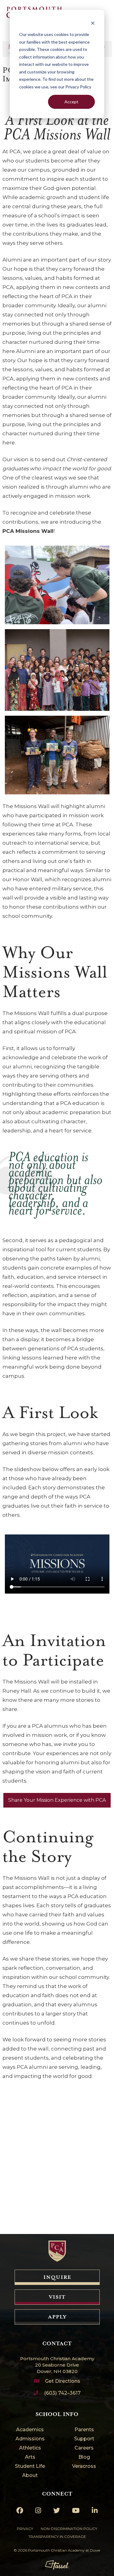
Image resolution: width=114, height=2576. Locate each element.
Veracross (84, 2466)
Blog (84, 2457)
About (30, 2476)
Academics (30, 2430)
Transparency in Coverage (57, 2537)
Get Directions (63, 2381)
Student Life (30, 2466)
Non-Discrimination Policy (69, 2529)
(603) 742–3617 (62, 2393)
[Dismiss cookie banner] (93, 23)
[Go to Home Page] (57, 2251)
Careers (84, 2448)
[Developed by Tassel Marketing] (57, 2565)
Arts (30, 2457)
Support (84, 2439)
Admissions (30, 2439)
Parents (84, 2430)
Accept (71, 102)
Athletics (30, 2448)
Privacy (25, 2529)
